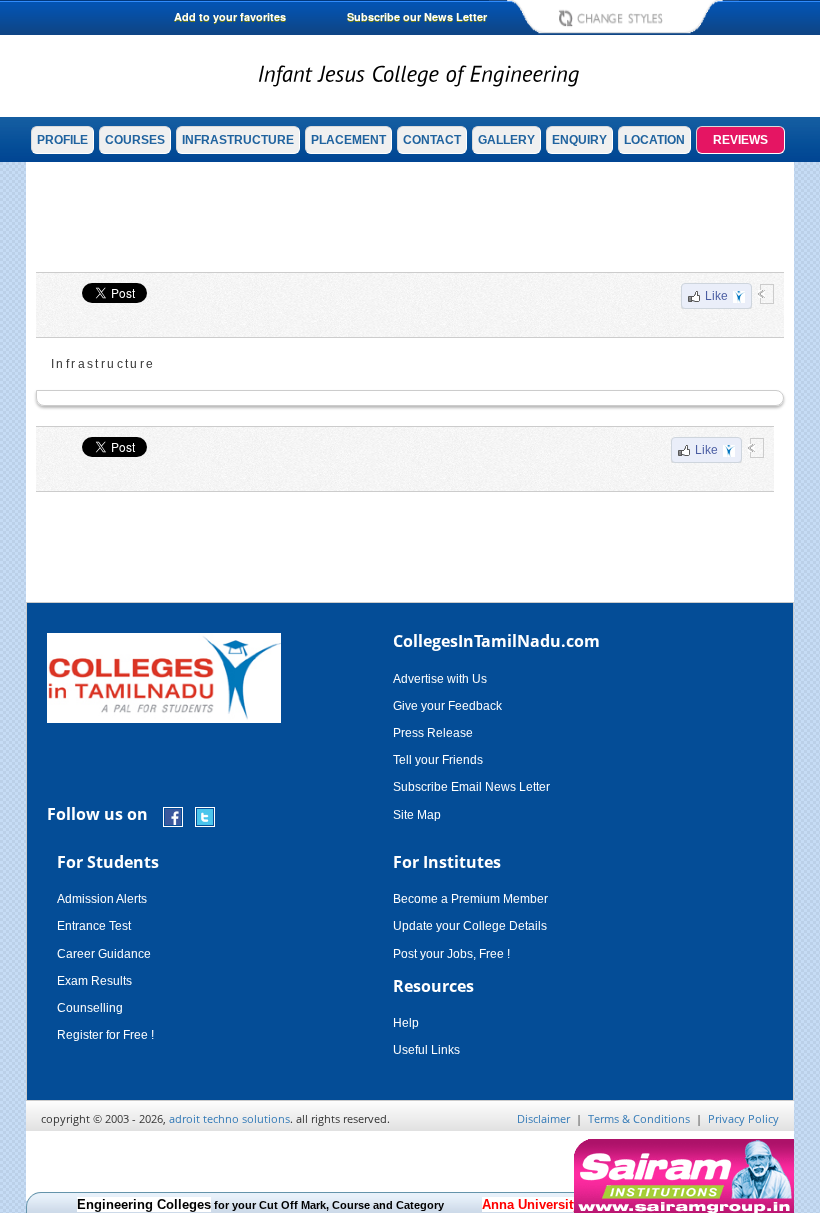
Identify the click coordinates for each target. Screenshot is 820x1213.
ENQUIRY (579, 140)
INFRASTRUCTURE (238, 140)
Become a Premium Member (470, 899)
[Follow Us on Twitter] (205, 815)
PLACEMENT (348, 140)
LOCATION (654, 140)
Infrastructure (103, 364)
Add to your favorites (230, 16)
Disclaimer (543, 1118)
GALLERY (506, 140)
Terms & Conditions (639, 1118)
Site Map (417, 815)
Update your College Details (470, 926)
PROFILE (62, 140)
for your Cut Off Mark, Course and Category (260, 1205)
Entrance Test (94, 926)
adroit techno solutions (229, 1118)
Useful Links (426, 1050)
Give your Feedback (447, 706)
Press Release (433, 733)
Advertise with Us (440, 679)
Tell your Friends (438, 760)
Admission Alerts (102, 899)
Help (406, 1023)
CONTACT (432, 140)
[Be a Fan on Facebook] (173, 815)
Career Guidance (104, 954)
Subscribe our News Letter (417, 16)
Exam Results (94, 981)
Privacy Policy (743, 1118)
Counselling (90, 1008)
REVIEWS (740, 140)
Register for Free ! (105, 1035)
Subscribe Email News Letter (471, 787)
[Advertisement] (410, 217)
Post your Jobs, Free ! (451, 954)
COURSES (135, 140)
